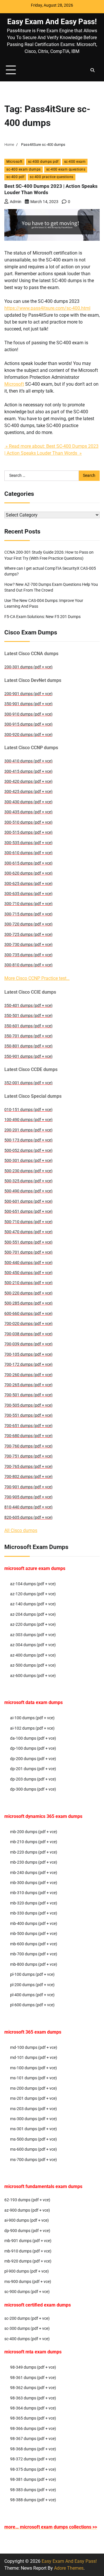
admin (16, 202)
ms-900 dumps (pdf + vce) (28, 2282)
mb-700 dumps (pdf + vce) (34, 1954)
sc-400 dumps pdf (43, 162)
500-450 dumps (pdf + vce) (28, 1273)
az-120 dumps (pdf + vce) (33, 1594)
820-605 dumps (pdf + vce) (28, 1517)
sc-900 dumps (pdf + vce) (27, 2292)
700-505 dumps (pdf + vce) (28, 1405)
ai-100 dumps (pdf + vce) (32, 1718)
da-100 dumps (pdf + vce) (33, 1738)
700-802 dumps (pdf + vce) (28, 1477)
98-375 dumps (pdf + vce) (33, 2469)
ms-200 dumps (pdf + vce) (34, 2088)
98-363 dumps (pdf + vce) (33, 2398)
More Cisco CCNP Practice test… (37, 978)
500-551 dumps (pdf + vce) (28, 1242)
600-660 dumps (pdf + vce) (28, 1313)
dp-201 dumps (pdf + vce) (33, 1769)
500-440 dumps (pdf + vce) (28, 1263)
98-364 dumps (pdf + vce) (33, 2408)
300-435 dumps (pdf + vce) (28, 812)
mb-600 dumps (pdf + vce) (34, 1944)
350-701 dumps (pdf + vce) (28, 1036)
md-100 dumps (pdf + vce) (34, 2047)
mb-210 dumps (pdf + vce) (34, 1842)
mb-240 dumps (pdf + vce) (34, 1873)
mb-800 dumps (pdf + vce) (34, 1964)
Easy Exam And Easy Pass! (52, 22)
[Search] (92, 70)
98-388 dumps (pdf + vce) (33, 2500)
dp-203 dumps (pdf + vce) (33, 1779)
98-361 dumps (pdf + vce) (33, 2378)
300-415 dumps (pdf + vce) (28, 771)
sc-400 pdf (15, 177)
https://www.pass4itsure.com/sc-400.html (47, 308)
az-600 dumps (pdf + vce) (33, 1676)
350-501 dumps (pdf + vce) (28, 1016)
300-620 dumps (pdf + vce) (28, 873)
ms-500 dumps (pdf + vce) (34, 2139)
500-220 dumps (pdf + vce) (28, 1293)
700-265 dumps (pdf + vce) (28, 1385)
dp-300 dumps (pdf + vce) (33, 1789)
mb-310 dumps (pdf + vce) (34, 1893)
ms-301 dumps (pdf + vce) (34, 2129)
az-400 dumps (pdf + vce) (33, 1655)
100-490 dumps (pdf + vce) (28, 1120)
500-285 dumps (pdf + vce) (28, 1303)
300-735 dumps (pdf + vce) (28, 955)
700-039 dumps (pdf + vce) (28, 1344)
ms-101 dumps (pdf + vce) (34, 2078)
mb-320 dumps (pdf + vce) (34, 1903)
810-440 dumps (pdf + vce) (28, 1507)
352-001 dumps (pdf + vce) (28, 1083)
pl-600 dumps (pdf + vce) (32, 2005)
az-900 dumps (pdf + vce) (27, 2210)
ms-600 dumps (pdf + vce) (34, 2149)
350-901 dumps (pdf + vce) (28, 704)
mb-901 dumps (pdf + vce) (28, 2241)
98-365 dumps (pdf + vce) (33, 2418)
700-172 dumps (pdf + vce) (28, 1364)
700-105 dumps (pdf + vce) (28, 1354)
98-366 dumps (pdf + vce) (33, 2428)
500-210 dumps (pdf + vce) (28, 1283)
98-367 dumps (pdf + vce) (33, 2439)
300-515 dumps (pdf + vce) (28, 832)
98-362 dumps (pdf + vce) (33, 2388)
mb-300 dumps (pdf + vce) (34, 1883)
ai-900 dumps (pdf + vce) (27, 2220)
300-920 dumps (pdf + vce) (28, 735)
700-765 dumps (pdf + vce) (28, 1466)
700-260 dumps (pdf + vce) (28, 1375)
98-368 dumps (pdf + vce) (33, 2449)
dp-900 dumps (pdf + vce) (27, 2231)
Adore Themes (69, 2568)
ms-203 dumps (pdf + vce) (34, 2109)
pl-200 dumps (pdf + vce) (32, 1985)
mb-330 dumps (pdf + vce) (34, 1913)
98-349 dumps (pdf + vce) (33, 2367)
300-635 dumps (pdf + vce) (28, 894)
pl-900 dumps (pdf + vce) (27, 2271)
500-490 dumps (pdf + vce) (28, 1191)
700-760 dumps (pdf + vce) (28, 1446)
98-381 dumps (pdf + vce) (33, 2479)
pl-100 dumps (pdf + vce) (32, 1974)
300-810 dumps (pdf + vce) (28, 965)
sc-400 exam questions (66, 169)
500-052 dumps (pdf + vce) (28, 1150)
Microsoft (14, 162)
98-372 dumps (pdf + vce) (33, 2459)
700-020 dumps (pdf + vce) (28, 1324)
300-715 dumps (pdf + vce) (28, 914)
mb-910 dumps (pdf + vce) (28, 2251)
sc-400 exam (75, 162)
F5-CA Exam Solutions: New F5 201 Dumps (42, 617)
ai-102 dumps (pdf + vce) (32, 1728)
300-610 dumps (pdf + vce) (28, 853)
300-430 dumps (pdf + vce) (28, 802)
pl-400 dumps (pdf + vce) (32, 1995)
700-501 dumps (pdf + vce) (28, 1395)
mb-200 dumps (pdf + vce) (34, 1832)
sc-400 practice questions (52, 177)
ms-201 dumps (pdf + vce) (34, 2098)
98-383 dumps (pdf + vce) (33, 2490)
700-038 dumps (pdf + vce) (28, 1334)
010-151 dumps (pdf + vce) (28, 1110)
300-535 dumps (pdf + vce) (28, 843)
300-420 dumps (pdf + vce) (28, 781)
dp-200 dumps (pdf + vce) (33, 1759)
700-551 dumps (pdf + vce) (28, 1415)
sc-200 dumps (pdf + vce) (27, 2318)
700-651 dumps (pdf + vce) (28, 1426)
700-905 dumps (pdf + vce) (28, 1497)
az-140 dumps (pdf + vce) (33, 1604)
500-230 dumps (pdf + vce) (28, 1171)
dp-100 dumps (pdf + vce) (33, 1748)
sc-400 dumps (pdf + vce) (27, 2339)
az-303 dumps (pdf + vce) (33, 1635)
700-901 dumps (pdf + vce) (28, 1487)
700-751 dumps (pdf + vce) (28, 1456)
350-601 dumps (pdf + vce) (28, 1026)
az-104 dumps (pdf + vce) (33, 1584)
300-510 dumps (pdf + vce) (28, 822)
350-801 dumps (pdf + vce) (28, 1046)
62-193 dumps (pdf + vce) (27, 2200)
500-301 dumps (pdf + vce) (28, 1160)
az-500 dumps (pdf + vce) (33, 1665)
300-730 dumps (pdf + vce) (28, 944)
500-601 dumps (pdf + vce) (28, 1201)
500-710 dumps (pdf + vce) (28, 1222)
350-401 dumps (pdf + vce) (28, 1005)
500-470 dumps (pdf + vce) (28, 1232)
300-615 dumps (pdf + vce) (28, 863)
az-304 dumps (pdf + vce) (33, 1645)
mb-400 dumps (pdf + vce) (34, 1923)
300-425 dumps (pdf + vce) (28, 791)
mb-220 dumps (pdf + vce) (34, 1852)
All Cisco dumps (21, 1530)
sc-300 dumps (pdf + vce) (27, 2328)
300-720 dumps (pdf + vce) (28, 924)
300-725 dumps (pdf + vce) (28, 934)
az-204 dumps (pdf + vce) (33, 1614)
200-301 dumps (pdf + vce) (28, 667)
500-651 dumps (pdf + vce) (28, 1211)
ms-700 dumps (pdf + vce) (34, 2160)
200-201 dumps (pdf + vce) (28, 1130)
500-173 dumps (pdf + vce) (28, 1140)
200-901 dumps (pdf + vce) (28, 694)
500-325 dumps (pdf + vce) (28, 1181)
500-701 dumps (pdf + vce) (28, 1252)
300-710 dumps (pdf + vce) (28, 904)
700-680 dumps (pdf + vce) (28, 1436)
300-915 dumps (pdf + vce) (28, 724)
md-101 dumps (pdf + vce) (34, 2057)
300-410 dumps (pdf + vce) (28, 761)
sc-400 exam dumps (24, 169)
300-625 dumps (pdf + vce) (28, 883)
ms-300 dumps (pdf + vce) (34, 2119)
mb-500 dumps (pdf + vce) (34, 1934)
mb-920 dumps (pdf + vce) (28, 2261)
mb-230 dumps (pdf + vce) (34, 1862)
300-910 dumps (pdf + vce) (28, 714)
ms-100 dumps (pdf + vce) (34, 2068)
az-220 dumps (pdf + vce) (33, 1624)
